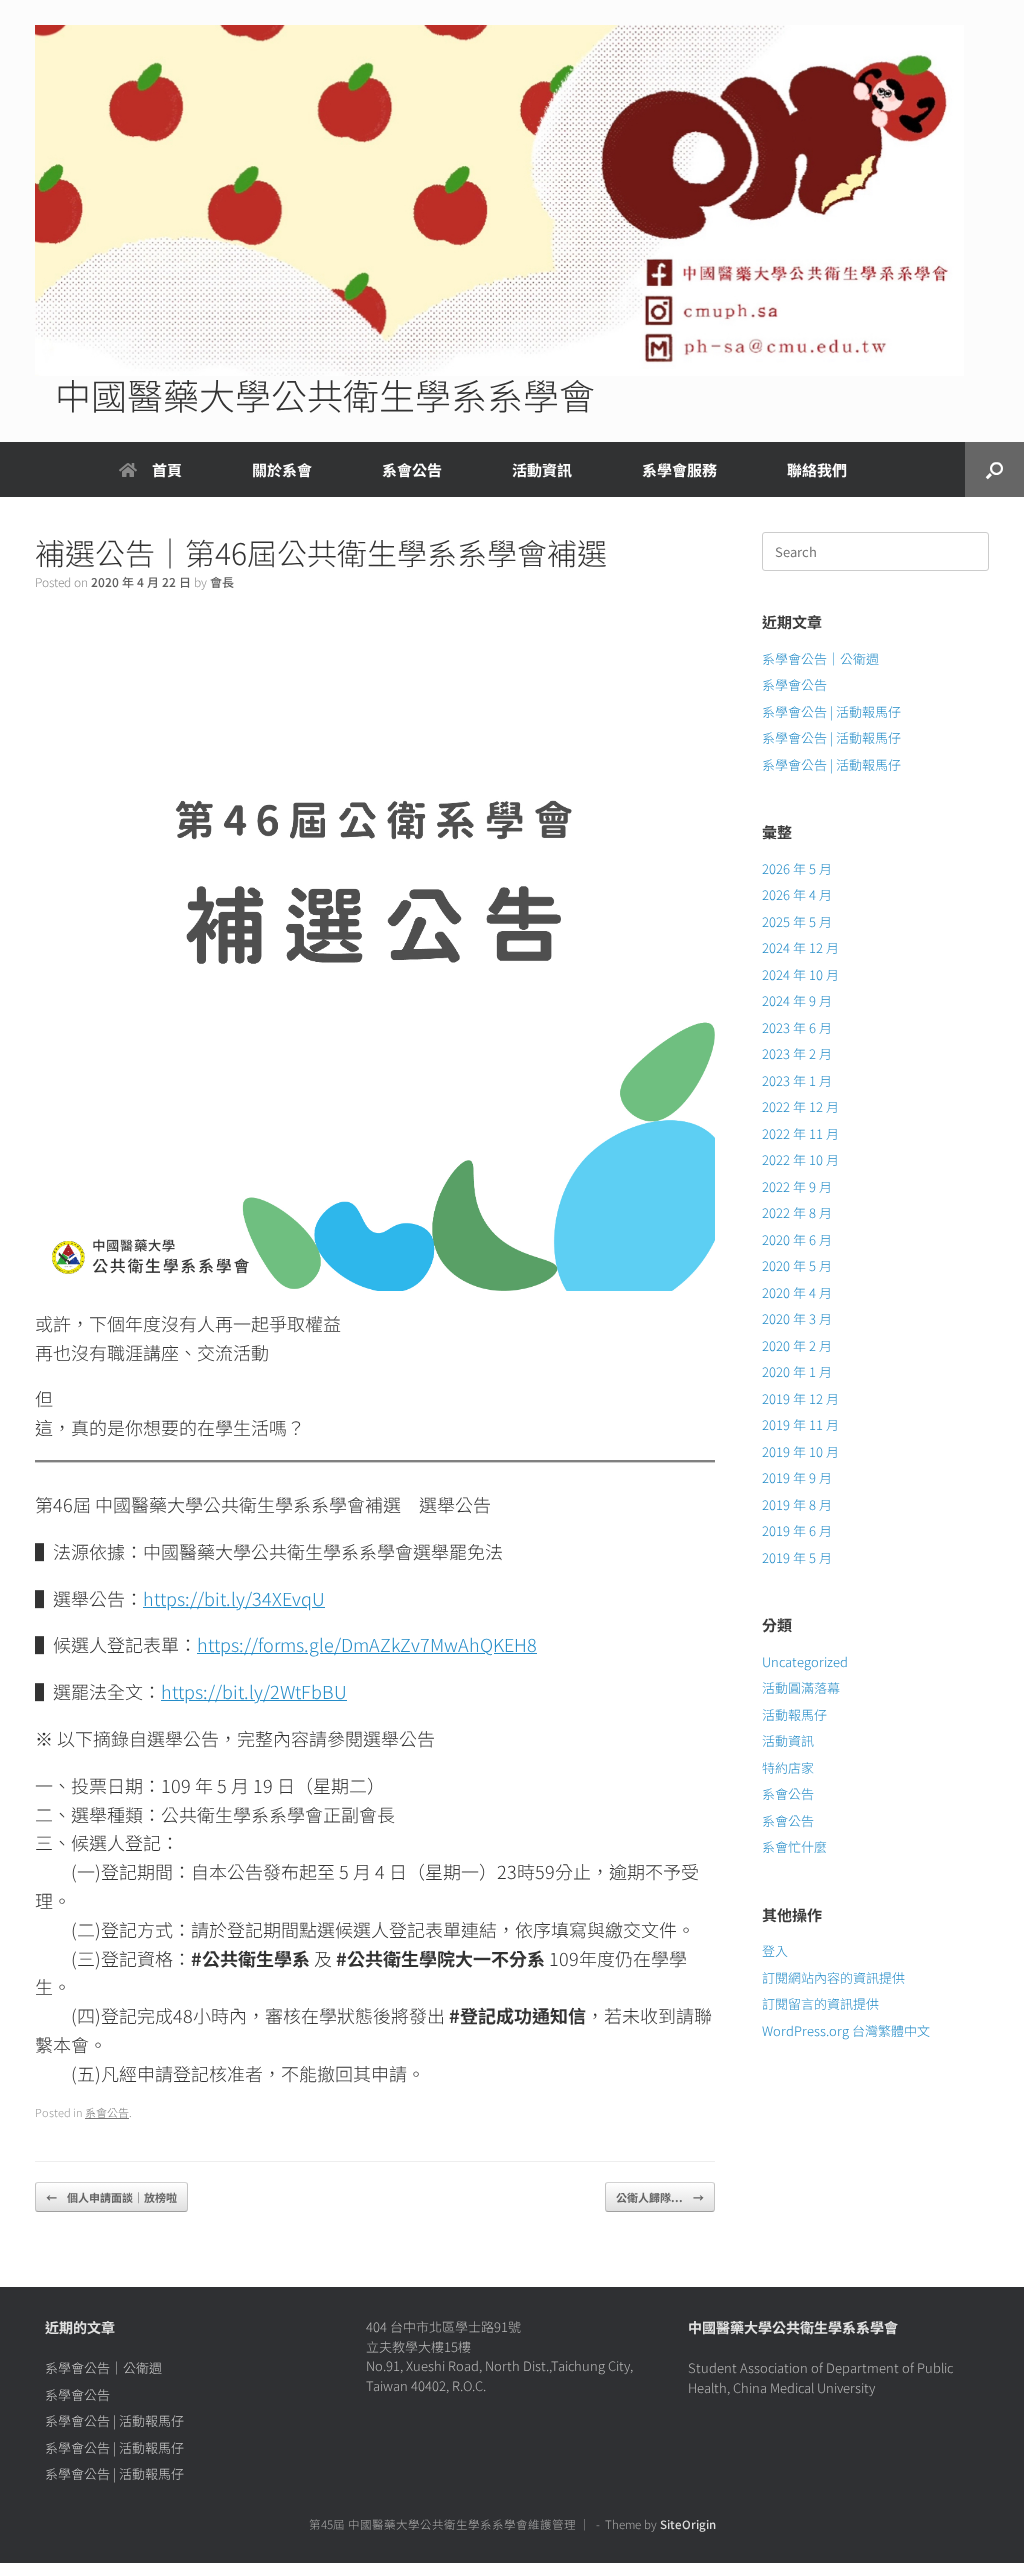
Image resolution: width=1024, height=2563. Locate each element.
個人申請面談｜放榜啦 (111, 2197)
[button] (994, 469)
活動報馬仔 (794, 1714)
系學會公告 (794, 684)
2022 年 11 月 (800, 1133)
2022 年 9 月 (797, 1186)
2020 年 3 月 (797, 1318)
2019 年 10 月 (800, 1451)
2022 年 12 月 (800, 1106)
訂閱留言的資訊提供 (820, 2003)
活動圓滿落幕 (801, 1687)
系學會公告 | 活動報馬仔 (831, 711)
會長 (222, 581)
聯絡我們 (817, 469)
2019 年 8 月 (797, 1504)
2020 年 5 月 (797, 1265)
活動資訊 (788, 1740)
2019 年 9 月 (797, 1477)
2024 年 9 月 (797, 1000)
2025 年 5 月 (797, 921)
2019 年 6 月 (797, 1530)
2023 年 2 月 (797, 1053)
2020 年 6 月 (797, 1239)
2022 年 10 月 (800, 1159)
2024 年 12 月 (800, 947)
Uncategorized (805, 1661)
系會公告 (412, 469)
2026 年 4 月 (797, 894)
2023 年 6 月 (797, 1027)
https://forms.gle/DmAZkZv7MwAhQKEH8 (367, 1644)
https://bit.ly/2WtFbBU (254, 1691)
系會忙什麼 (794, 1846)
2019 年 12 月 (800, 1398)
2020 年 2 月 (797, 1345)
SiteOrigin (688, 2524)
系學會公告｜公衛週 (820, 658)
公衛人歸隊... (660, 2197)
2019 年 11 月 (800, 1424)
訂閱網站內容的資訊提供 (833, 1977)
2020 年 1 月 (797, 1371)
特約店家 (788, 1767)
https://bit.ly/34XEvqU (234, 1598)
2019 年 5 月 (797, 1557)
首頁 (167, 469)
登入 (775, 1950)
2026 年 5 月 (797, 868)
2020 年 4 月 (797, 1292)
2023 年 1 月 (797, 1080)
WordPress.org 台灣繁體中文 (846, 2030)
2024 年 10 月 (800, 974)
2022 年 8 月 (797, 1212)
